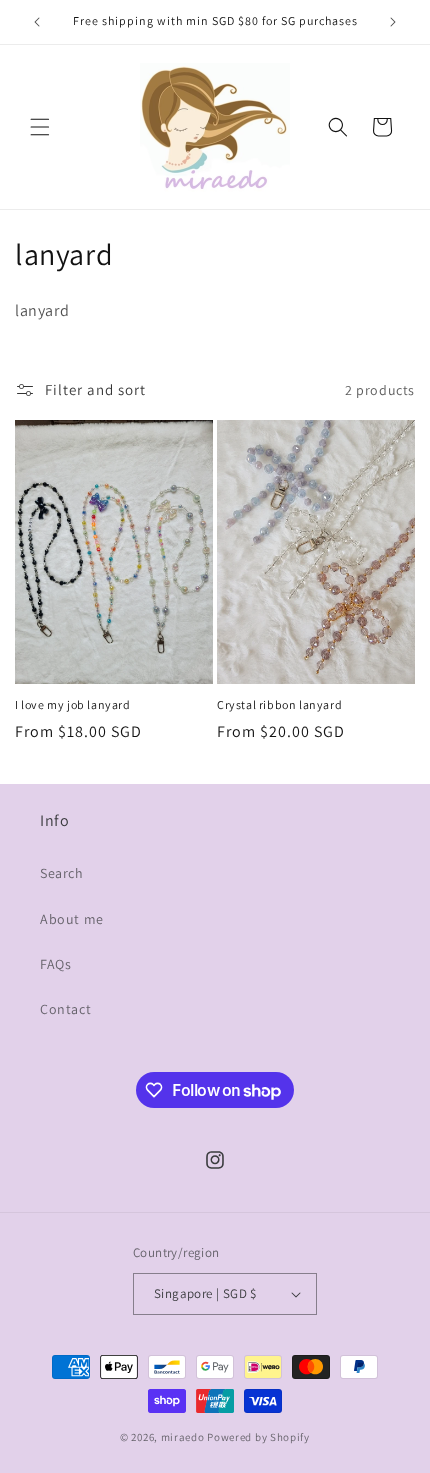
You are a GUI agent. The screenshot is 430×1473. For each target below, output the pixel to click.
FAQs (55, 964)
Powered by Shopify (258, 1437)
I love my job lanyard (73, 704)
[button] (40, 127)
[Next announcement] (393, 22)
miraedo (183, 1437)
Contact (65, 1009)
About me (72, 919)
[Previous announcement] (37, 22)
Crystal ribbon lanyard (279, 704)
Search (62, 873)
